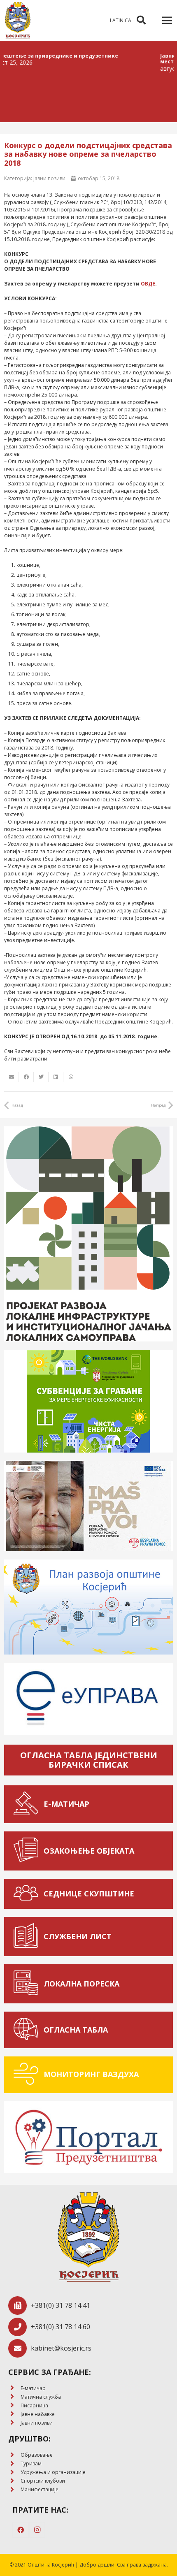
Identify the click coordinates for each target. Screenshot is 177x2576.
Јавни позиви (49, 178)
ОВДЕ (148, 284)
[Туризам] (14, 2464)
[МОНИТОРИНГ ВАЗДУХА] (28, 2075)
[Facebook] (21, 2530)
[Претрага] (141, 20)
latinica (121, 20)
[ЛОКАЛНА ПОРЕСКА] (28, 1984)
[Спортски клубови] (14, 2481)
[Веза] (18, 21)
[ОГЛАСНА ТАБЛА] (28, 2030)
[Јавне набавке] (14, 2414)
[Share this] (26, 1077)
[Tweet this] (41, 1077)
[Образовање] (14, 2455)
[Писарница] (14, 2405)
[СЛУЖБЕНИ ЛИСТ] (28, 1937)
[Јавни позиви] (14, 2423)
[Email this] (12, 1077)
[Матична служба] (14, 2397)
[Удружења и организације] (14, 2473)
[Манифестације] (14, 2490)
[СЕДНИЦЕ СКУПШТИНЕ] (28, 1894)
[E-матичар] (14, 2388)
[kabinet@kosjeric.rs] (20, 2348)
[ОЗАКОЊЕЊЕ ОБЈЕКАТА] (28, 1851)
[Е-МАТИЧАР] (28, 1804)
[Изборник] (167, 21)
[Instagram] (37, 2530)
